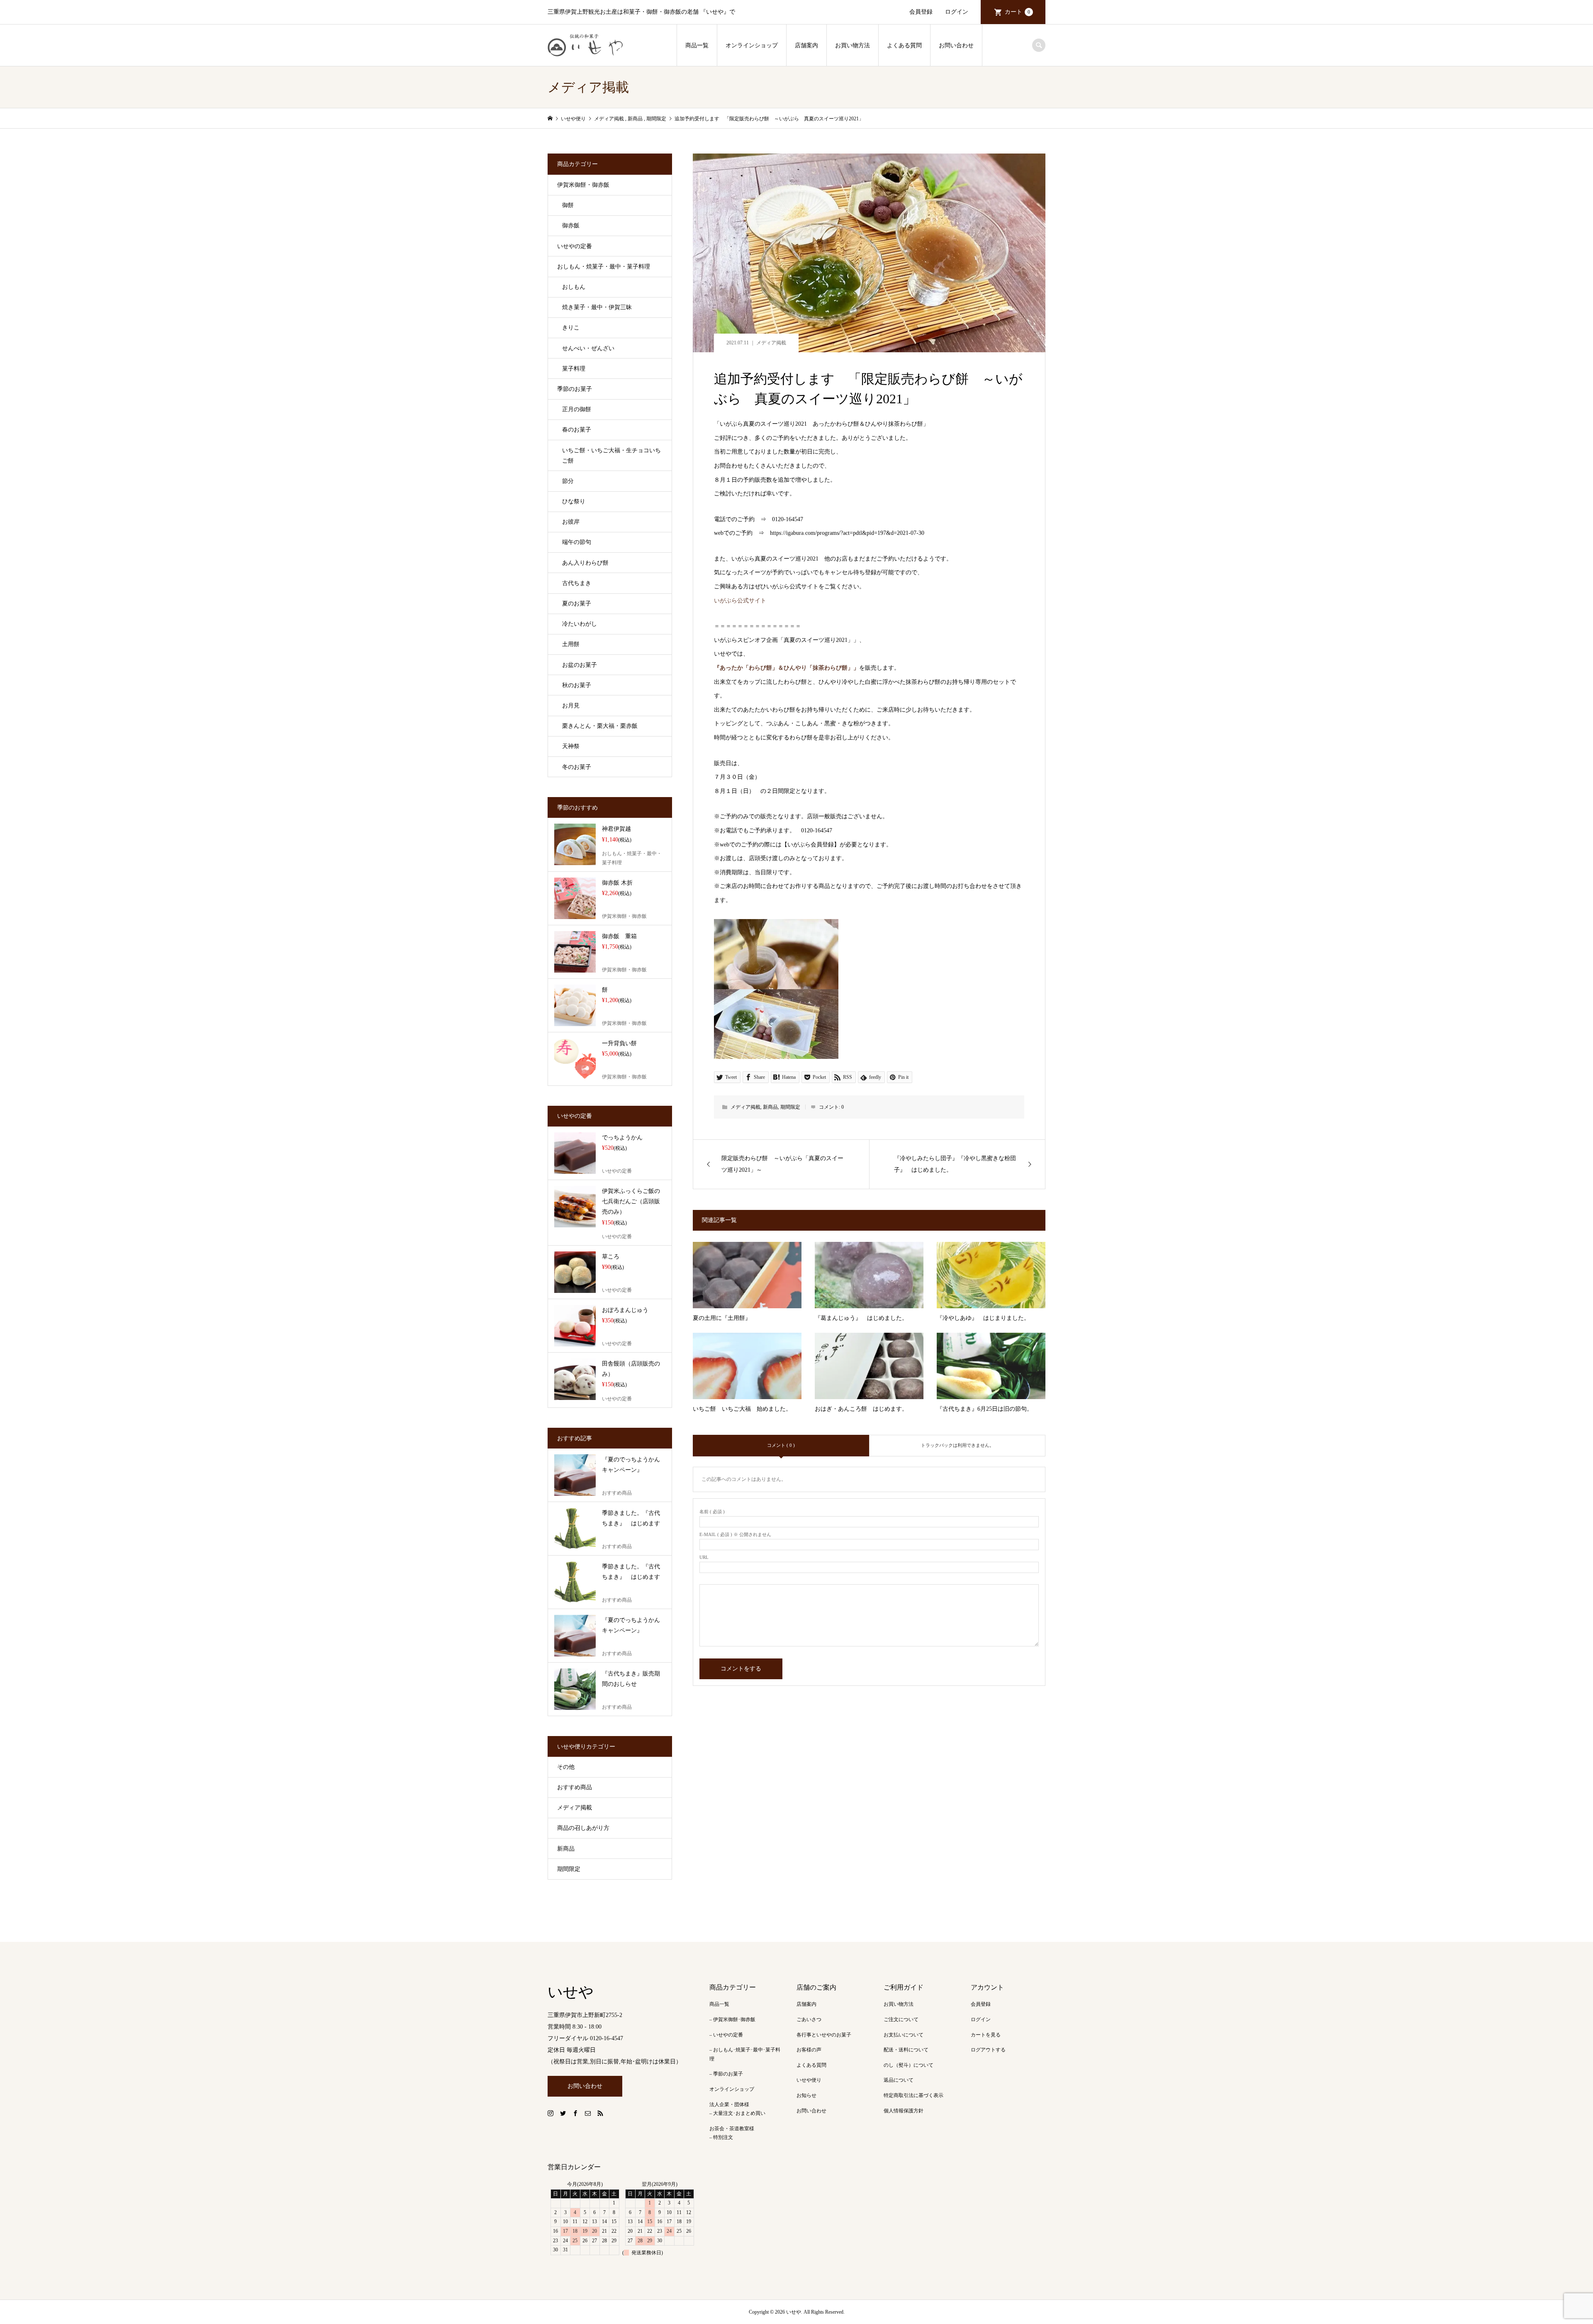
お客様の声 (809, 2050)
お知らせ (806, 2095)
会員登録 (921, 12)
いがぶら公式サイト (740, 601)
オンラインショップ (752, 45)
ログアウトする (988, 2050)
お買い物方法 (853, 45)
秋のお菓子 (577, 685)
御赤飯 (571, 226)
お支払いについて (904, 2035)
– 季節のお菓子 (726, 2074)
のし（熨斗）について (909, 2065)
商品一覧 (697, 45)
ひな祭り (574, 501)
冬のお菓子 (577, 767)
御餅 (568, 205)
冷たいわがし (580, 624)
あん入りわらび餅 (585, 563)
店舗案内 (806, 45)
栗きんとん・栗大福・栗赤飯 (600, 726)
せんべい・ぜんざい (588, 348)
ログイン (957, 12)
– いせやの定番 (726, 2035)
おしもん (574, 287)
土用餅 (571, 644)
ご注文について (901, 2019)
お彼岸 (571, 522)
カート (1017, 12)
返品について (899, 2080)
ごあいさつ (809, 2019)
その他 (566, 1767)
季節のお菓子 (575, 389)
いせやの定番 (575, 246)
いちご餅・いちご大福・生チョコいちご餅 (611, 456)
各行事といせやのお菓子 (824, 2035)
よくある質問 (904, 45)
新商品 (770, 1107)
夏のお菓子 (577, 604)
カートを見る (986, 2035)
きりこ (571, 328)
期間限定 (790, 1107)
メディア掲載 (771, 343)
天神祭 (571, 746)
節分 (568, 481)
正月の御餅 (577, 409)
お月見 (571, 706)
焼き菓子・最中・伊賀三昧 (597, 307)
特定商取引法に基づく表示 (913, 2095)
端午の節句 (577, 542)
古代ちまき (577, 583)
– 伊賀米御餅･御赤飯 (732, 2019)
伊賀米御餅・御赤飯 (583, 185)
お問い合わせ (956, 45)
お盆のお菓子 (580, 665)
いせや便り (809, 2080)
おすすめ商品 (575, 1787)
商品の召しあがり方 (583, 1828)
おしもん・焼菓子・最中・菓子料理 (604, 267)
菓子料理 (574, 369)
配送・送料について (906, 2050)
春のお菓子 (577, 430)
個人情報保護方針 (904, 2111)
